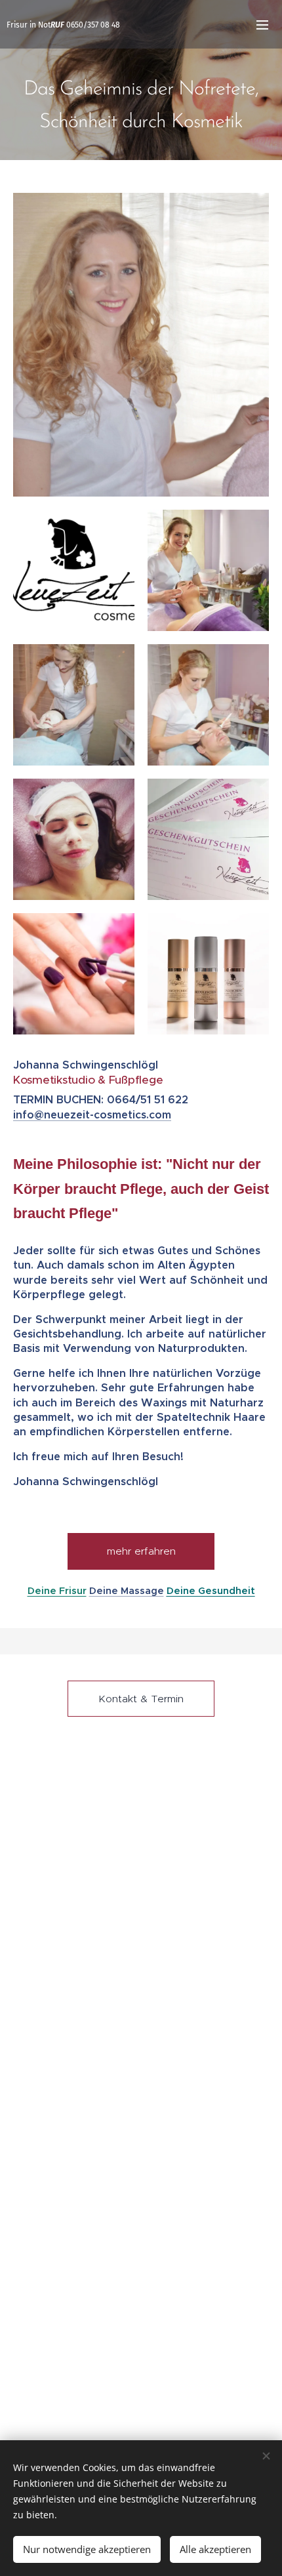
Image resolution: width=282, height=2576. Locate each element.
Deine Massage (127, 1591)
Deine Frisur (57, 1591)
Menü (262, 24)
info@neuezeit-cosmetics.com (92, 1115)
